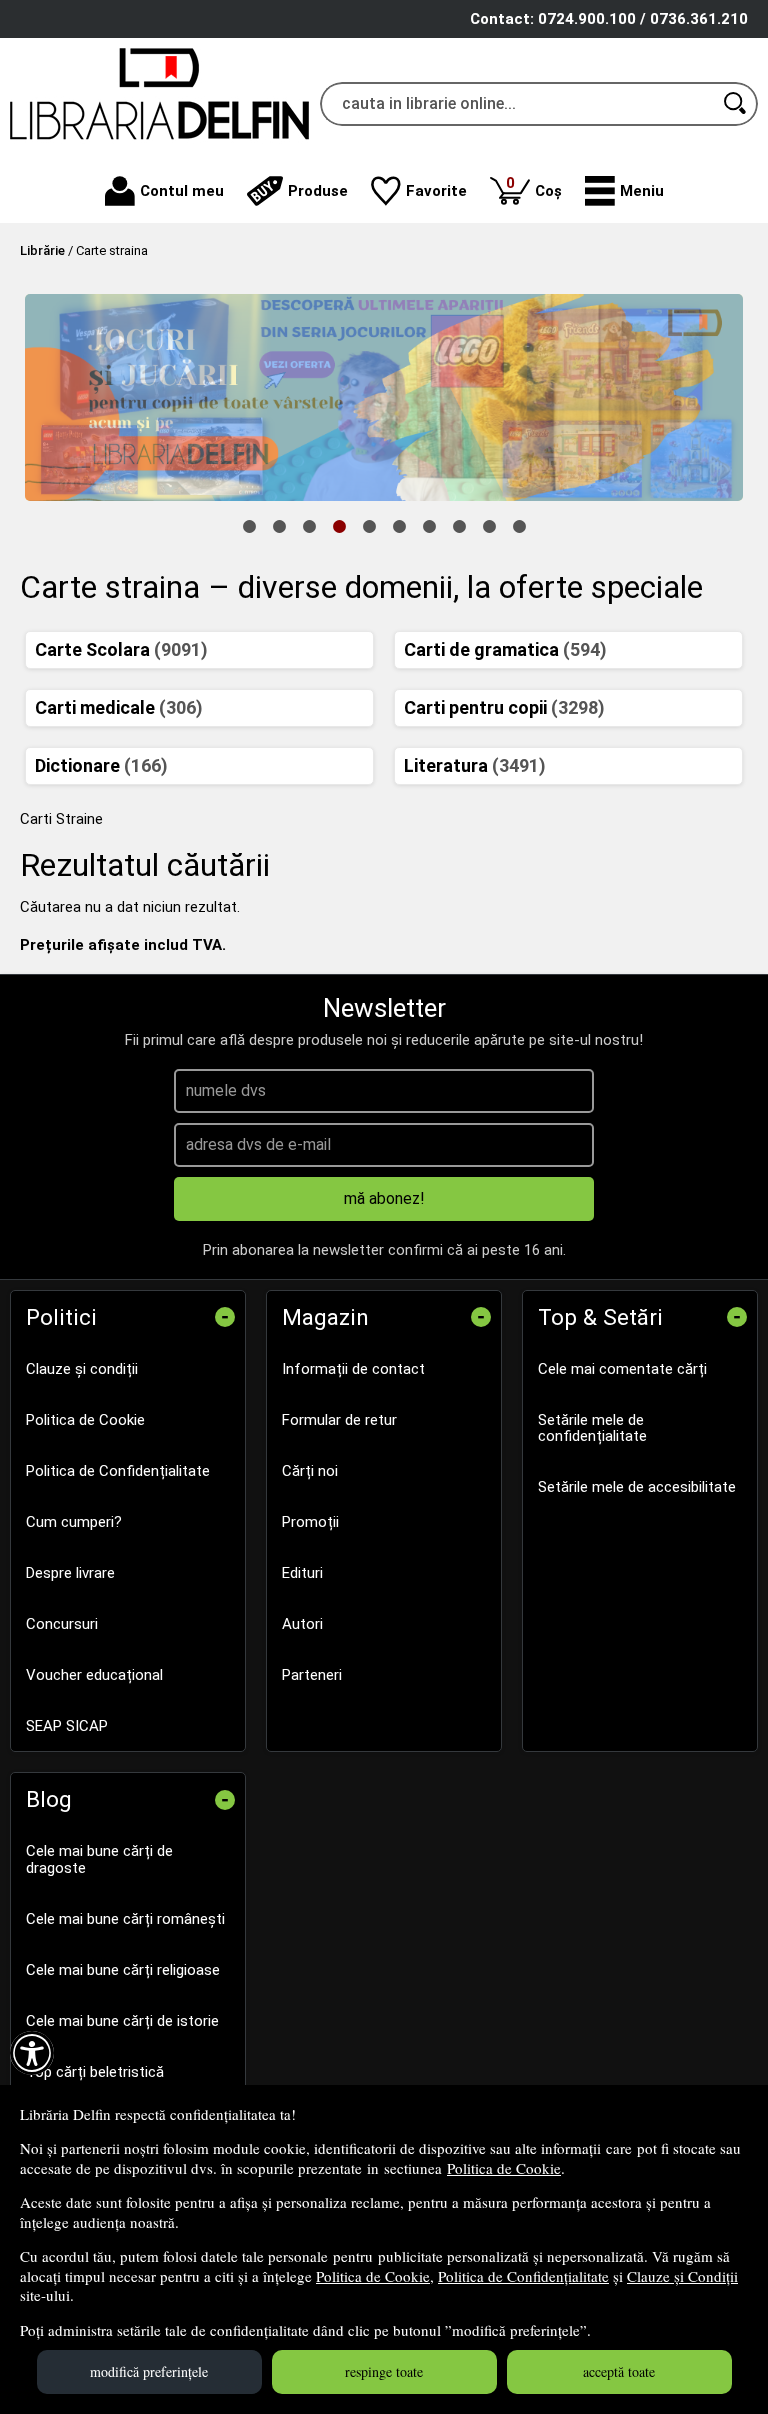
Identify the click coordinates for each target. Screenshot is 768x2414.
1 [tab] (249, 525)
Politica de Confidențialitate (523, 2276)
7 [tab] (429, 525)
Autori (302, 1624)
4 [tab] (339, 525)
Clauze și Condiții (682, 2276)
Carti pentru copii (504, 707)
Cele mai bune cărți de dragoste (99, 1859)
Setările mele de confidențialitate (592, 1428)
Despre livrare (70, 1573)
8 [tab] (459, 525)
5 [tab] (369, 525)
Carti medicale (119, 707)
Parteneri (312, 1675)
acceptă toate (619, 2371)
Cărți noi (310, 1471)
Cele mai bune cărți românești (125, 1919)
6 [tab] (399, 525)
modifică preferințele (149, 2371)
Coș (534, 186)
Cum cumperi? (74, 1522)
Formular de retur (339, 1420)
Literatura (475, 765)
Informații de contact (353, 1369)
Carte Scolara (121, 649)
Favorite (436, 191)
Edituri (302, 1573)
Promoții (310, 1522)
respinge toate (384, 2371)
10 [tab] (519, 525)
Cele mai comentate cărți (622, 1369)
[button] (624, 191)
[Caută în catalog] (736, 104)
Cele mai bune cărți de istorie (122, 2021)
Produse (318, 191)
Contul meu (182, 191)
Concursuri (62, 1624)
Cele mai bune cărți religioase (123, 1970)
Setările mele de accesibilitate (637, 1487)
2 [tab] (279, 525)
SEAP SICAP (67, 1726)
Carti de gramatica (505, 649)
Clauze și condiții (82, 1369)
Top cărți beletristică (95, 2072)
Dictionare (101, 765)
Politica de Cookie (504, 2168)
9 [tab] (489, 525)
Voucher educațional (94, 1675)
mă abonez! (384, 1198)
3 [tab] (309, 525)
